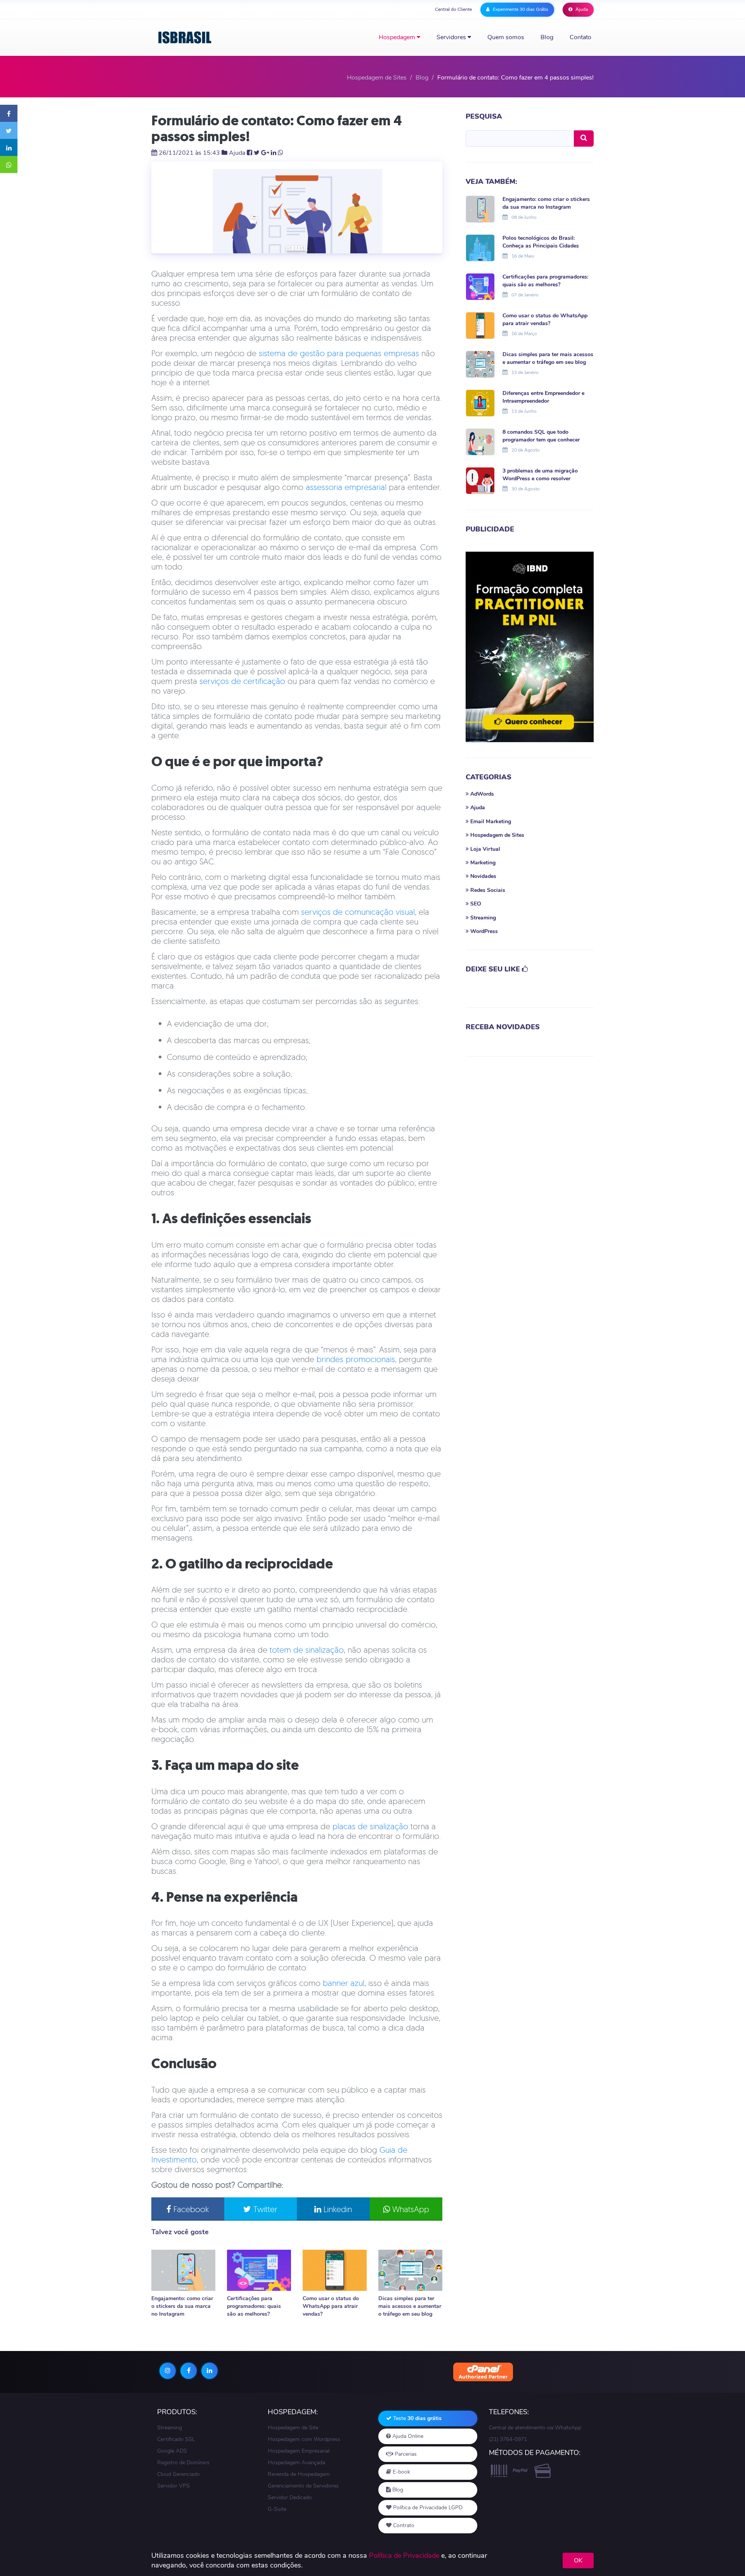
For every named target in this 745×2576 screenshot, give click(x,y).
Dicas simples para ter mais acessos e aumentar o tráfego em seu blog (410, 2306)
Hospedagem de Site (293, 2428)
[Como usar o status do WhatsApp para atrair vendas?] (335, 2270)
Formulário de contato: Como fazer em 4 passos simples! (277, 128)
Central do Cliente (453, 9)
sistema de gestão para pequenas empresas (339, 353)
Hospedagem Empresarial (299, 2451)
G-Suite (277, 2509)
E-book (401, 2472)
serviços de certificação (242, 681)
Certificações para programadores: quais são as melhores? (254, 2306)
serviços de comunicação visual (358, 912)
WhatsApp (410, 2209)
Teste (417, 2418)
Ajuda (581, 9)
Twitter (264, 2209)
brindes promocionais (356, 1359)
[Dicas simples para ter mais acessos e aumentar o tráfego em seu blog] (410, 2270)
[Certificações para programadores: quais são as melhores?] (259, 2270)
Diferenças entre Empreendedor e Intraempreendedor (543, 397)
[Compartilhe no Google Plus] (265, 153)
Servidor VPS (173, 2486)
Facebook (190, 2209)
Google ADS (172, 2451)
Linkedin (337, 2209)
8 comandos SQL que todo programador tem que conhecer (541, 436)
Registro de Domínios (183, 2463)
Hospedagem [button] (398, 37)
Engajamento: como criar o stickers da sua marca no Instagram (182, 2306)
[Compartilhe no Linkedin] (9, 147)
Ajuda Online (407, 2436)
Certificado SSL (176, 2439)
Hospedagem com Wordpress (304, 2439)
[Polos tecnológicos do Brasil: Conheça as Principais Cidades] (480, 247)
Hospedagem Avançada (296, 2463)
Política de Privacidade (404, 2555)
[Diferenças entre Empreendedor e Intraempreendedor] (480, 402)
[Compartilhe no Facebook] (9, 113)
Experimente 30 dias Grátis (520, 9)
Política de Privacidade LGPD (427, 2508)
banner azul (344, 1983)
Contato (580, 37)
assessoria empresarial (346, 487)
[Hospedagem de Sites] (185, 37)
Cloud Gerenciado (178, 2474)
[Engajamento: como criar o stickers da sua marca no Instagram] (183, 2270)
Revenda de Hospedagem (299, 2474)
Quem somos (506, 37)
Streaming (170, 2428)
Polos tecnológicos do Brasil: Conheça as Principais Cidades (541, 242)
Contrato (403, 2525)
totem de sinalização (307, 1650)
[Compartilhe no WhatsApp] (9, 164)
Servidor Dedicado (290, 2497)
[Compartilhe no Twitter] (9, 130)
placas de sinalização (370, 1826)
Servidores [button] (452, 37)
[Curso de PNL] (530, 647)
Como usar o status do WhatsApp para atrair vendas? (331, 2306)
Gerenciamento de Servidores (303, 2486)
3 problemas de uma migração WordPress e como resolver (540, 475)
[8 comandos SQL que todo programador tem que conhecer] (480, 441)
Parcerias (405, 2454)
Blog (547, 37)
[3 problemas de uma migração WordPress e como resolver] (480, 480)
